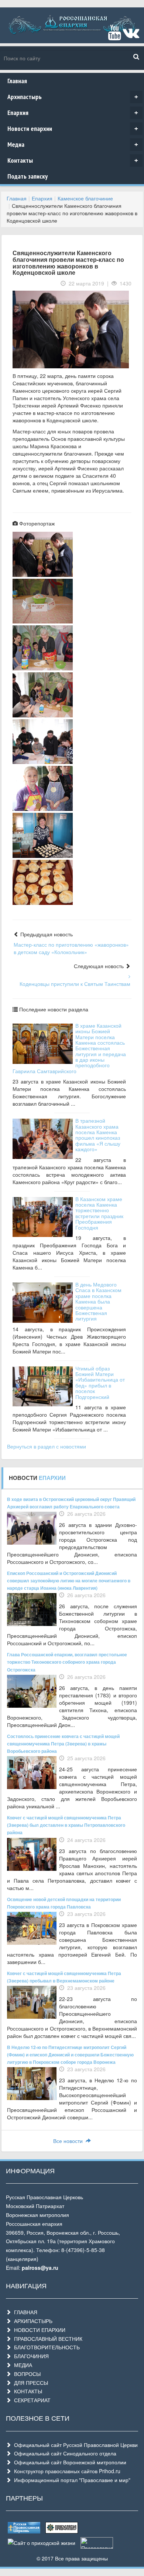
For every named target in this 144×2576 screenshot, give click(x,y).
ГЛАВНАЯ (24, 2312)
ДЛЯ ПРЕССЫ (30, 2383)
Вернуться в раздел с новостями (47, 1446)
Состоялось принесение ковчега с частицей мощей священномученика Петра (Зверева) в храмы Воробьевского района (63, 1744)
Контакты (73, 160)
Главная (17, 81)
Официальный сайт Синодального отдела (64, 2453)
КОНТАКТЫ (27, 2391)
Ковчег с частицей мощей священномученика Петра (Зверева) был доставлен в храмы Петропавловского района (66, 1825)
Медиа (73, 144)
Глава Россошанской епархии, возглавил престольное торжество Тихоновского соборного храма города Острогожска (67, 1662)
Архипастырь (73, 97)
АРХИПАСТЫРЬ (32, 2321)
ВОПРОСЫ (26, 2374)
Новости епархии (73, 129)
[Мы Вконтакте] (131, 36)
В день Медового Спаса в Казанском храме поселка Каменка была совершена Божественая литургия (98, 1301)
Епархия (73, 113)
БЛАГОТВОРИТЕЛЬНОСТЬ (45, 2347)
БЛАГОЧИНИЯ (30, 2356)
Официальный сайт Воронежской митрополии (69, 2462)
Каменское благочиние (85, 198)
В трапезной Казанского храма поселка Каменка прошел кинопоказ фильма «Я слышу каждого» (98, 1135)
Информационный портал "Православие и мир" (71, 2480)
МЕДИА (22, 2365)
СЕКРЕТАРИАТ (31, 2400)
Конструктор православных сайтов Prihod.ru (66, 2471)
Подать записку (28, 176)
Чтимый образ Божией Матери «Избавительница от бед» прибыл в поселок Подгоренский (100, 1382)
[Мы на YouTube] (114, 36)
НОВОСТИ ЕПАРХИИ (38, 2330)
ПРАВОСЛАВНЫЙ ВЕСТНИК (47, 2339)
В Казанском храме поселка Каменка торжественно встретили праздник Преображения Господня (99, 1213)
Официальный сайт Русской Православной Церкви (74, 2445)
